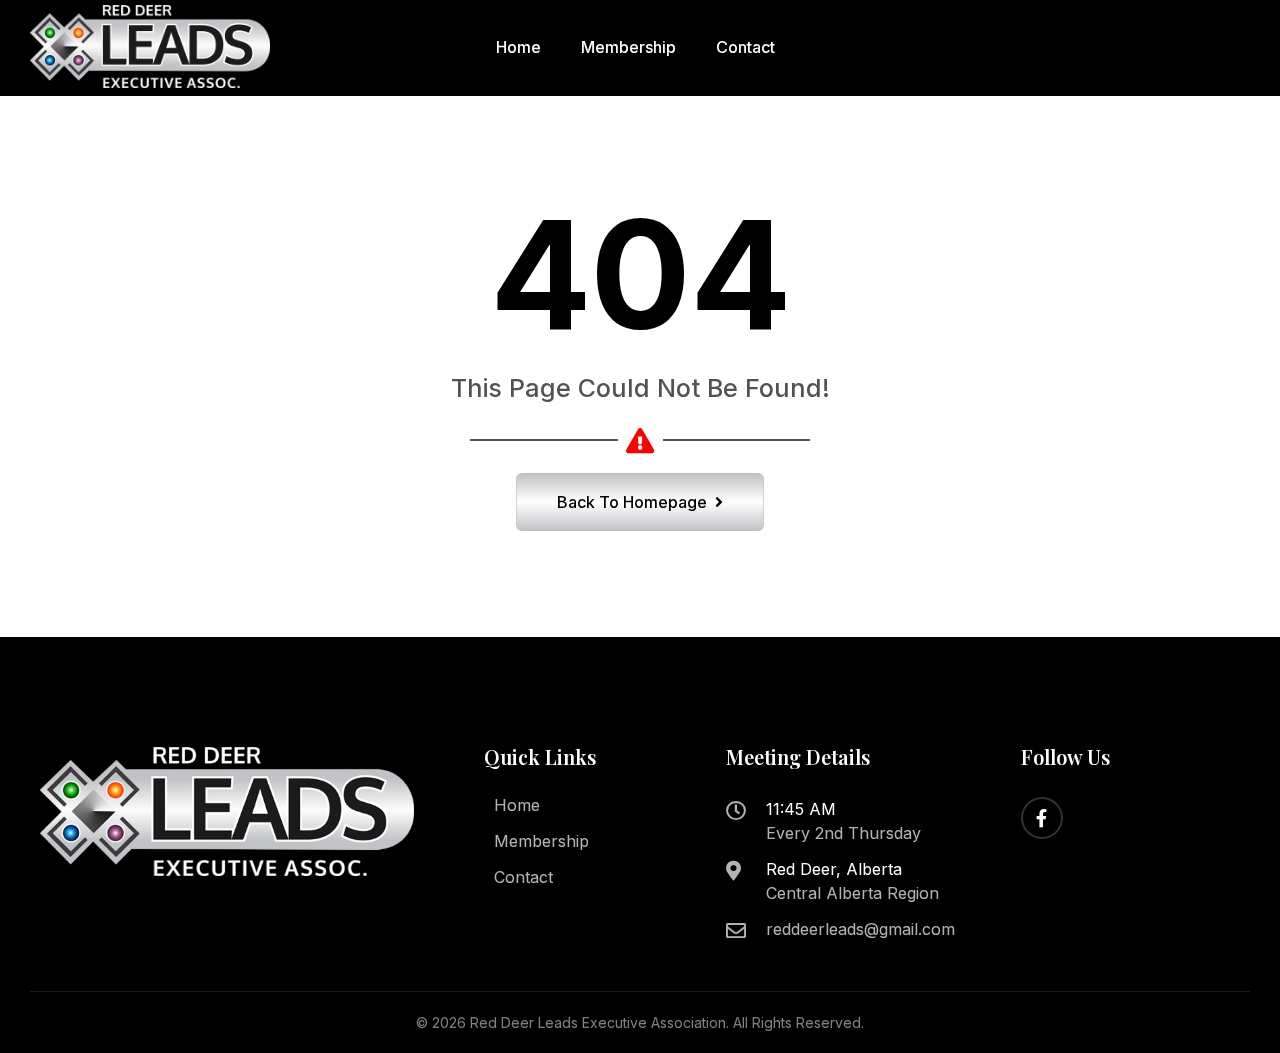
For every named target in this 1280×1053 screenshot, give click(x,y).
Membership (628, 47)
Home (518, 47)
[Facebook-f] (1042, 818)
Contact (745, 47)
